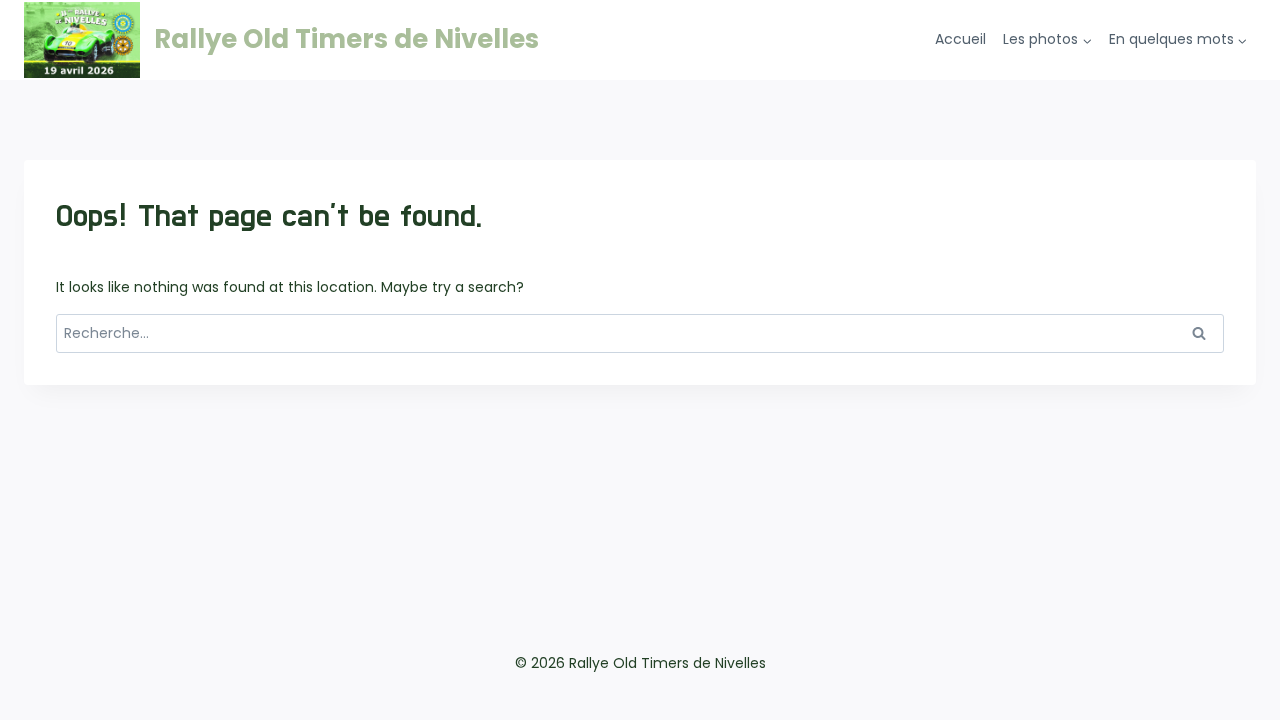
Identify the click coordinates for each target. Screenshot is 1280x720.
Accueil (960, 39)
